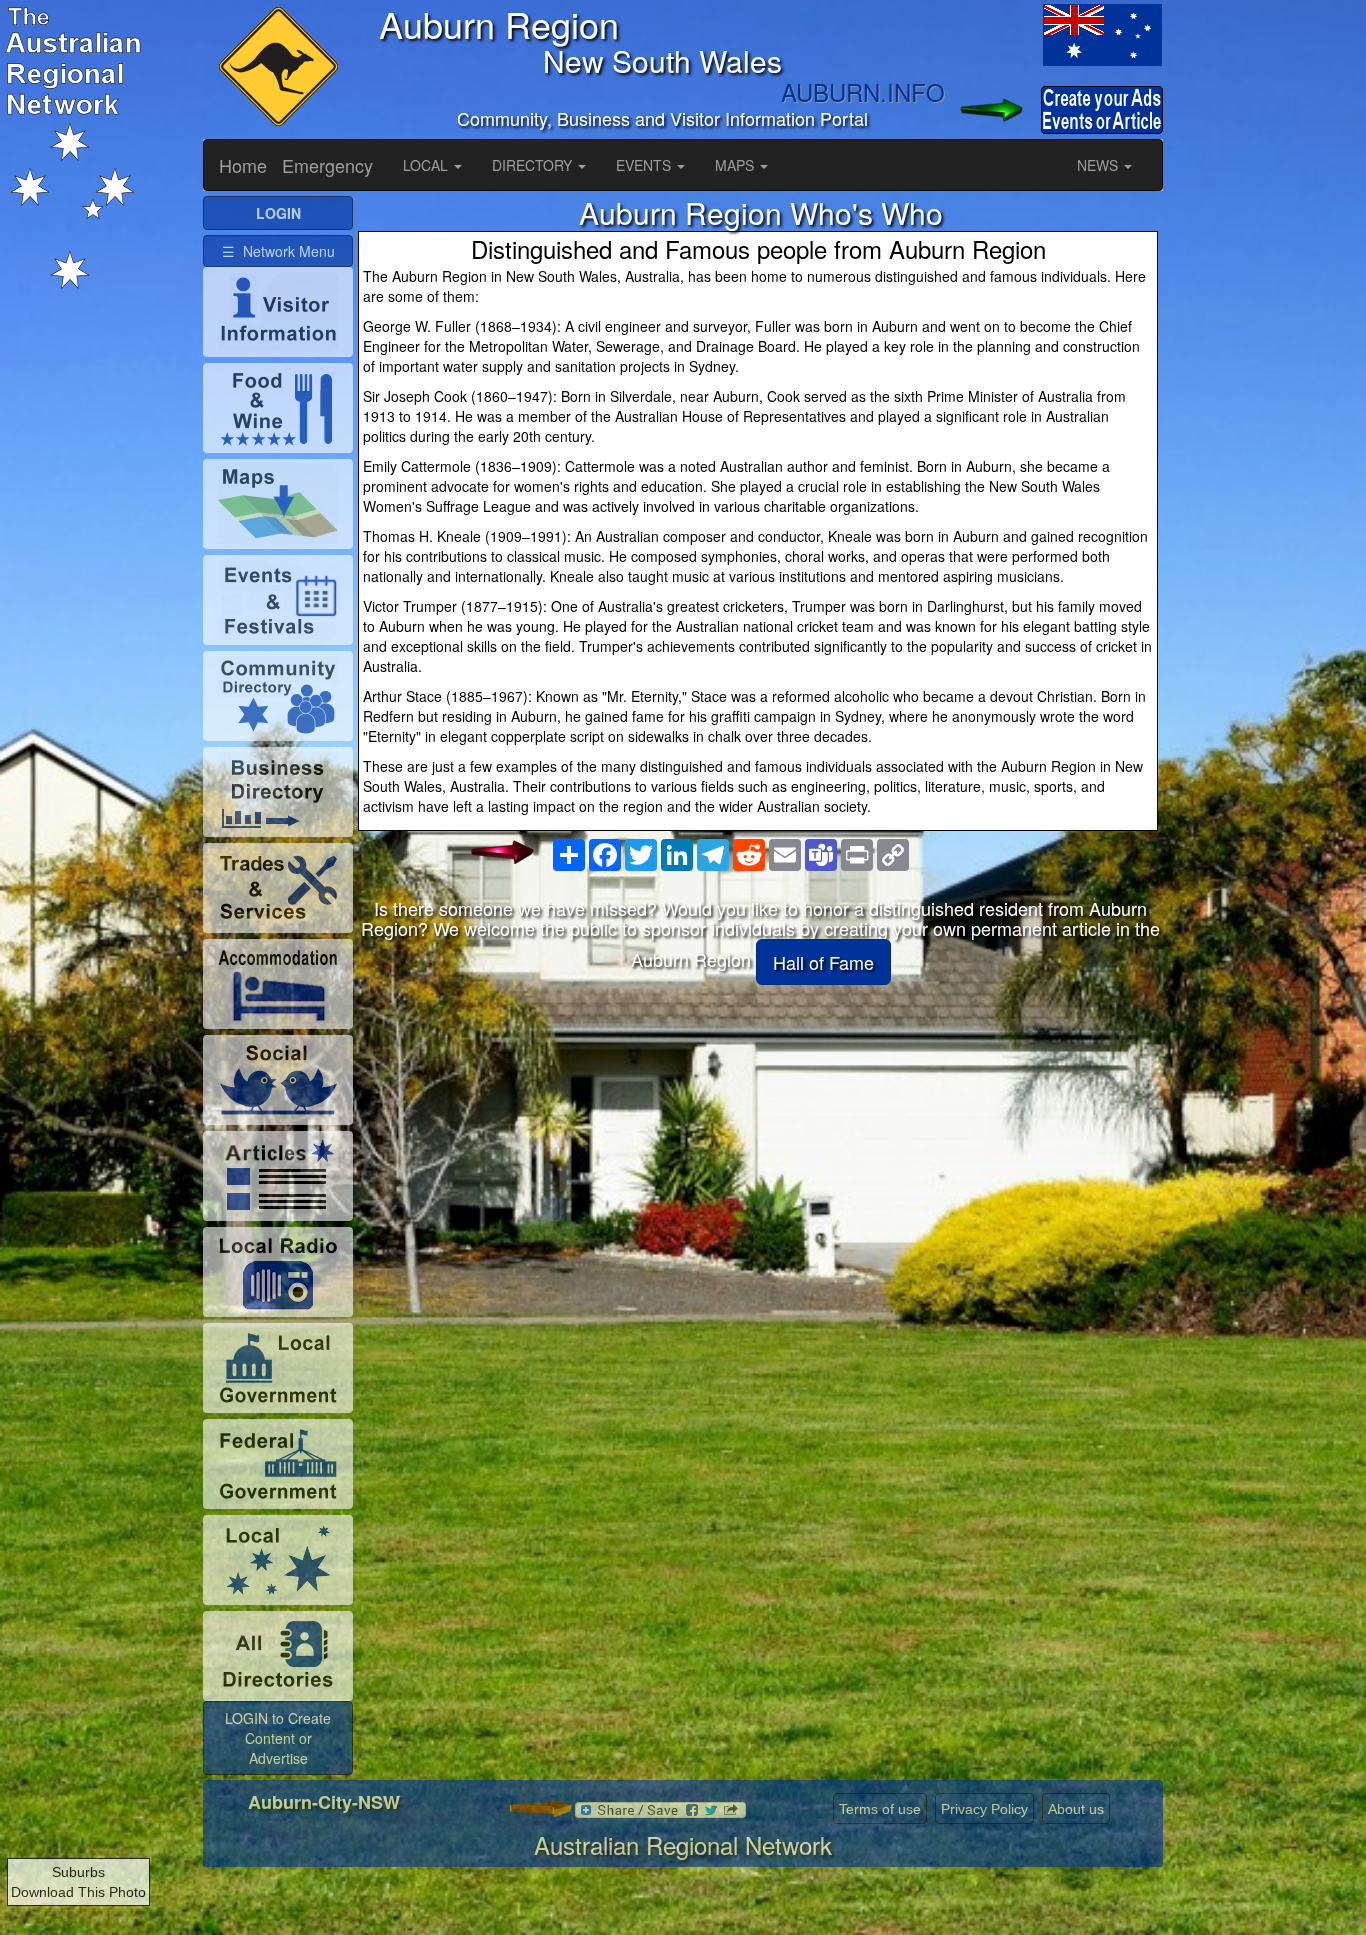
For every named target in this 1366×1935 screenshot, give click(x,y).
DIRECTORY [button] (534, 165)
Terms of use (880, 1809)
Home (243, 165)
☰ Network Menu (278, 251)
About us (1076, 1809)
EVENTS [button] (645, 165)
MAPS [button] (736, 165)
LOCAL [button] (427, 165)
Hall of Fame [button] (823, 962)
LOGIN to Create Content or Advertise (278, 1738)
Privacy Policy (984, 1809)
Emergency (327, 165)
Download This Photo (78, 1892)
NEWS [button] (1099, 165)
